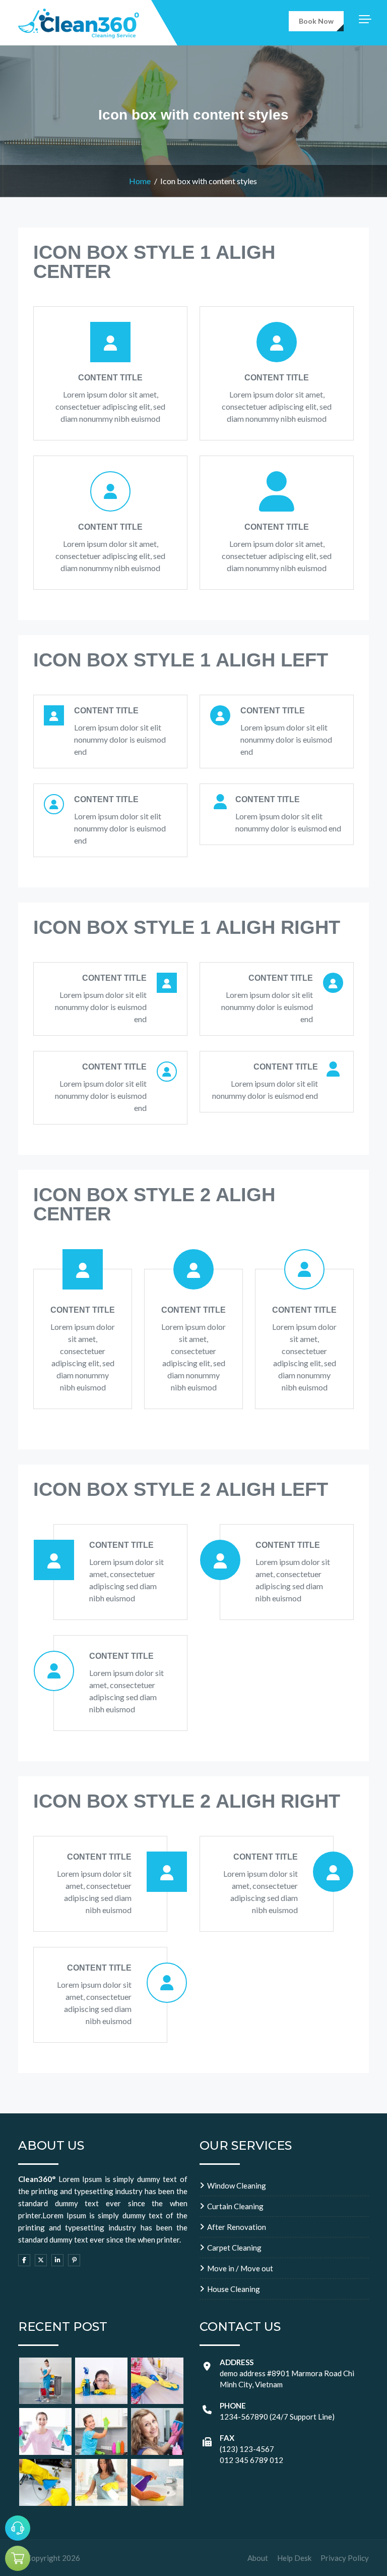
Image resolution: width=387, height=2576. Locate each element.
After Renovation (237, 2227)
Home (140, 181)
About (258, 2558)
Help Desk (294, 2558)
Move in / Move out (240, 2268)
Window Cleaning (237, 2186)
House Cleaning (234, 2289)
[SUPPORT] (18, 2528)
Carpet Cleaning (234, 2248)
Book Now (316, 21)
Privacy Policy (345, 2558)
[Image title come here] (45, 2381)
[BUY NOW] (18, 2558)
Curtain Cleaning (235, 2206)
